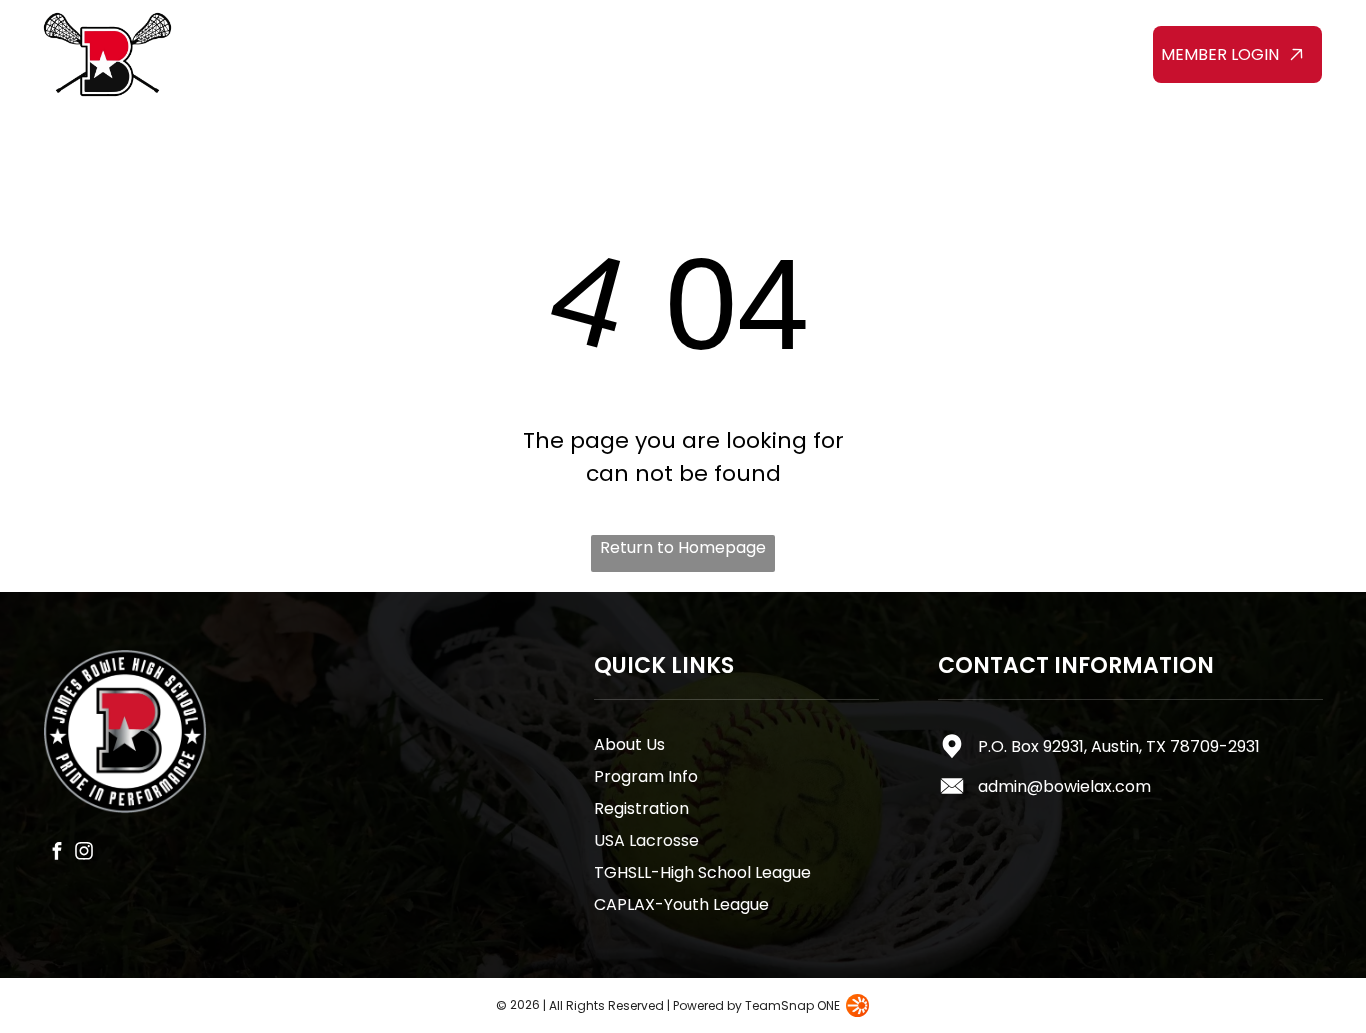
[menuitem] (283, 36)
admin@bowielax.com (1064, 786)
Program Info (646, 776)
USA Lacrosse (646, 840)
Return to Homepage (683, 547)
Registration (641, 808)
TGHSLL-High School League (702, 872)
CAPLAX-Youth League (681, 904)
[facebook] (56, 854)
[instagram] (83, 854)
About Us (629, 744)
